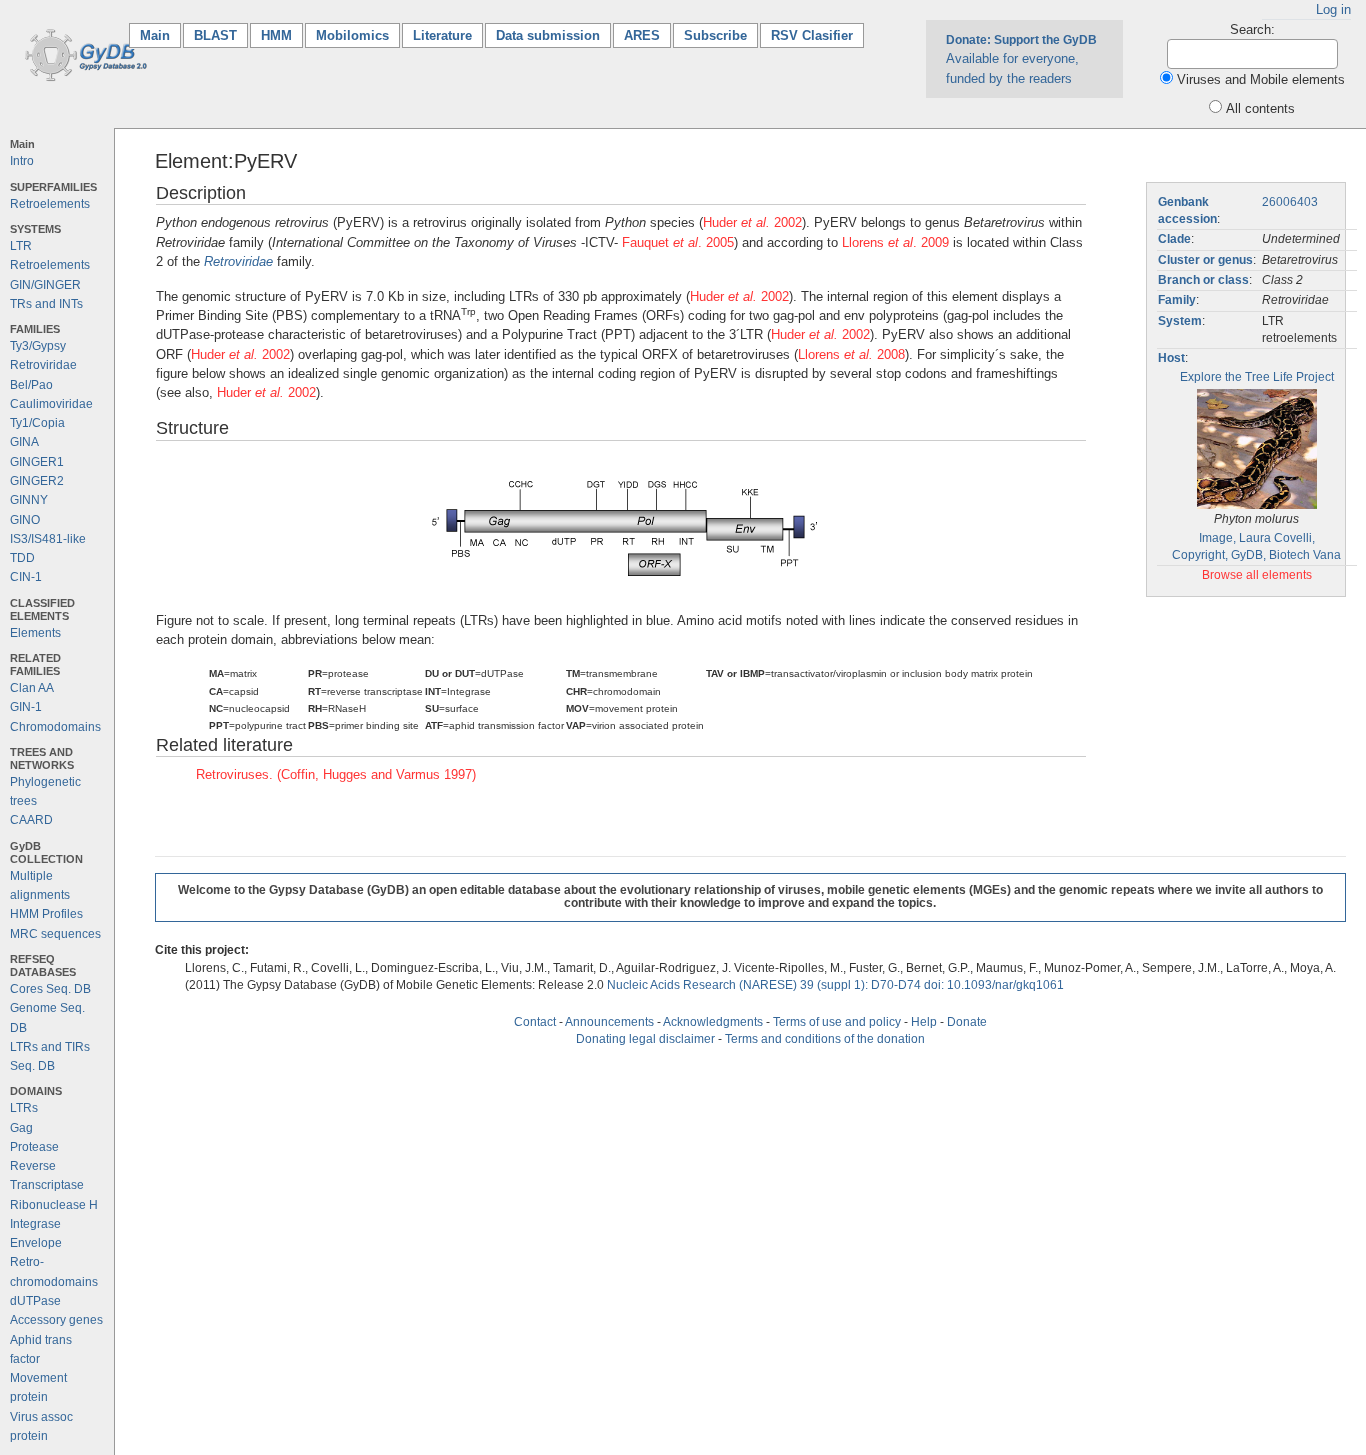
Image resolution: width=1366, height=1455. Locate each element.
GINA (24, 442)
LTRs (24, 1108)
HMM (276, 35)
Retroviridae (43, 365)
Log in (1333, 9)
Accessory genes (56, 1320)
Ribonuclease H (54, 1205)
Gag (21, 1128)
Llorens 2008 (851, 354)
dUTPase (35, 1301)
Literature (442, 35)
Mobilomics (352, 35)
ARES (642, 35)
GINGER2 (37, 481)
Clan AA (32, 688)
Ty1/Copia (37, 423)
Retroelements (50, 204)
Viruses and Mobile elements (1261, 79)
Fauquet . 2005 (678, 242)
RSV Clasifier (812, 35)
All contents (1260, 108)
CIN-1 (26, 577)
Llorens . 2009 (895, 242)
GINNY (29, 500)
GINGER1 (37, 462)
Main (160, 35)
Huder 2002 (752, 222)
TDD (22, 558)
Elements (35, 633)
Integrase (35, 1224)
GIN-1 (26, 707)
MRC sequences (55, 934)
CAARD (31, 820)
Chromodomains (55, 727)
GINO (25, 520)
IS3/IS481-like (48, 539)
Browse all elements (1257, 575)
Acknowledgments (713, 1022)
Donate (967, 1022)
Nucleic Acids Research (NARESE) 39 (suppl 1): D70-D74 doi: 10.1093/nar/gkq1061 (835, 985)
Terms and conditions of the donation (825, 1039)
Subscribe (715, 35)
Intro (22, 161)
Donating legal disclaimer (645, 1039)
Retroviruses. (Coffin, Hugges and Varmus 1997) (336, 774)
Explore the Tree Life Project (1257, 377)
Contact (535, 1022)
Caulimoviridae (51, 404)
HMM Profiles (46, 914)
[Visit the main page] (82, 53)
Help (924, 1022)
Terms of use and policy (837, 1022)
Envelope (36, 1243)
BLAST (215, 35)
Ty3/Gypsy (38, 346)
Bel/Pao (31, 385)
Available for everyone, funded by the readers (1021, 59)
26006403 (1290, 202)
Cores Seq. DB (50, 989)
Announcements (609, 1022)
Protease (34, 1147)
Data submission (548, 35)
